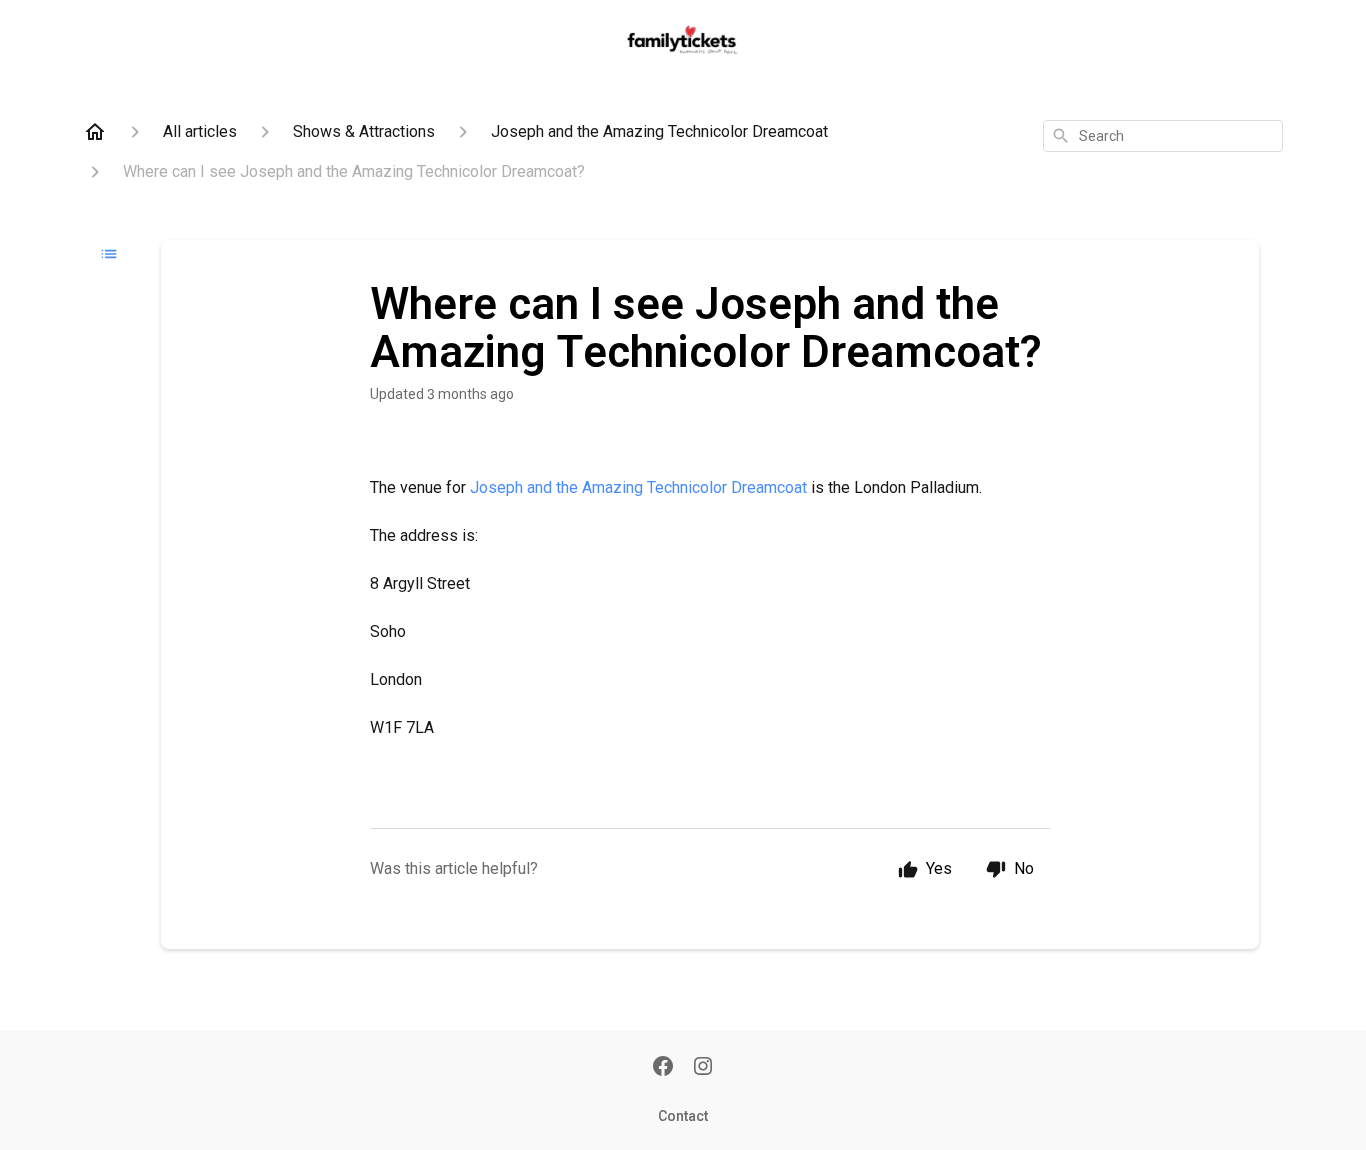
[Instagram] (703, 1068)
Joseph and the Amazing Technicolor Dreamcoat (638, 487)
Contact (683, 1116)
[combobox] (1163, 136)
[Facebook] (663, 1068)
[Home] (95, 132)
